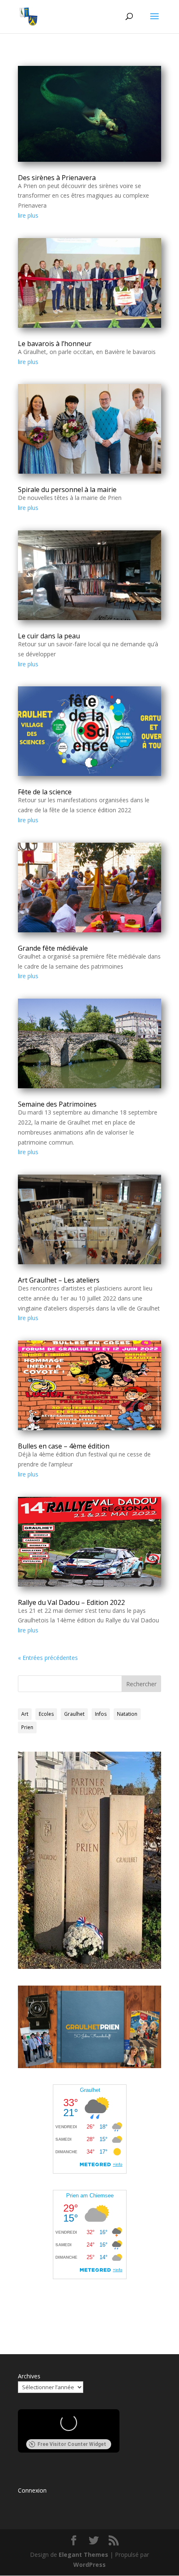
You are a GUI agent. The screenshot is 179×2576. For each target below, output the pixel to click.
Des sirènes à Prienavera (57, 178)
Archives (29, 2376)
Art (25, 1714)
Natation (127, 1714)
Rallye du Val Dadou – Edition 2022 (71, 1602)
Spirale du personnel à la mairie (67, 490)
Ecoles (46, 1714)
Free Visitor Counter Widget (72, 2444)
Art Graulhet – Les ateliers (59, 1280)
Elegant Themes (83, 2555)
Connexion (32, 2490)
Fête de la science (45, 792)
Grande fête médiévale (53, 948)
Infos (101, 1714)
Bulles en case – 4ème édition (64, 1446)
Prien (27, 1727)
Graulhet (74, 1714)
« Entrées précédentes (48, 1658)
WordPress (89, 2565)
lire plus (28, 215)
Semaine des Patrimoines (57, 1104)
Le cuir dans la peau (49, 636)
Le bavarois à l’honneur (55, 344)
